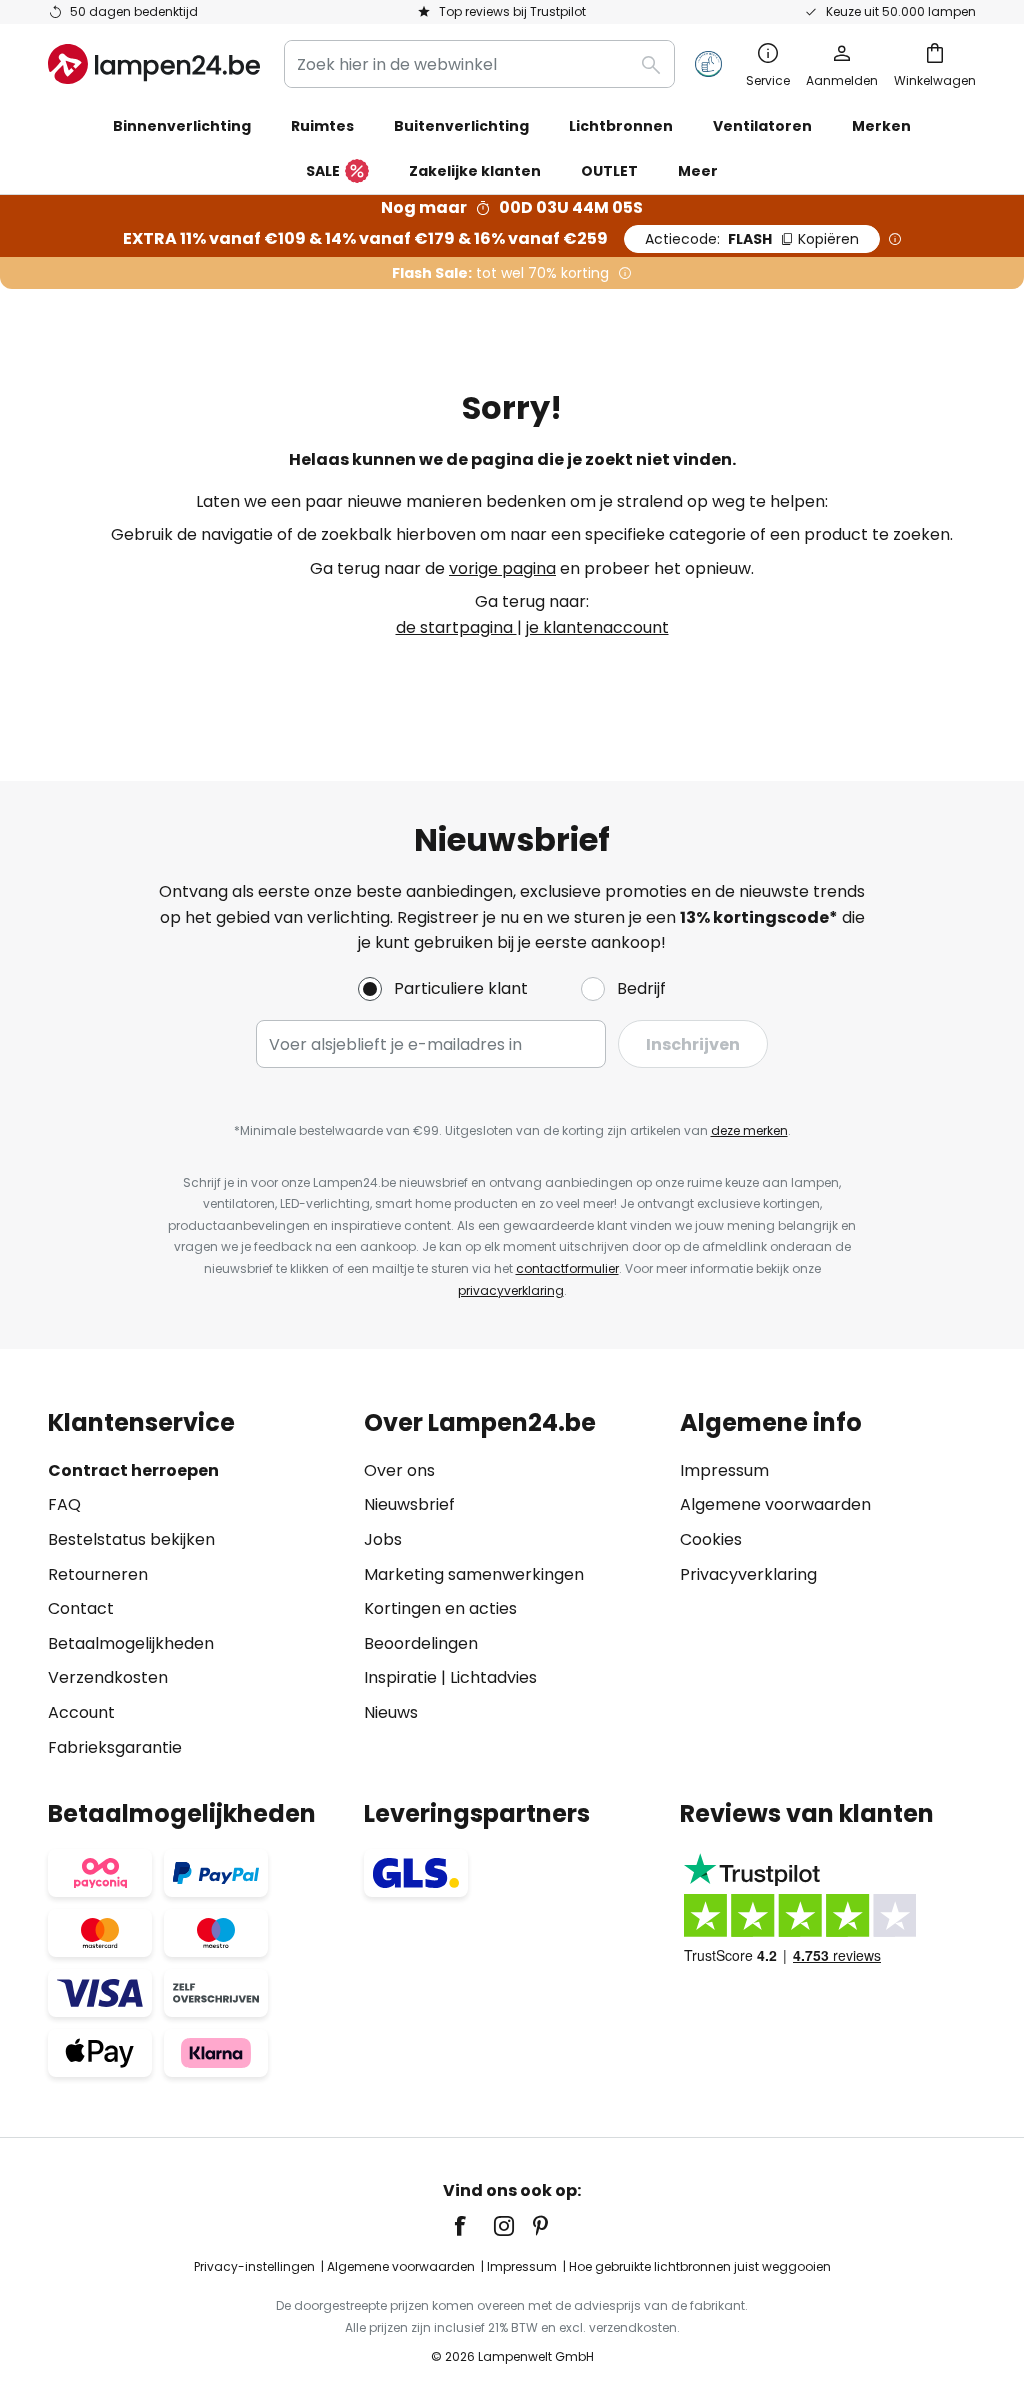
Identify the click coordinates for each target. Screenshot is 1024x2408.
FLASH (752, 239)
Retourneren (98, 1574)
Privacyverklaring (748, 1574)
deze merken (749, 1130)
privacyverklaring (511, 1290)
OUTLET (609, 171)
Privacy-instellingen (254, 2266)
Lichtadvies (493, 1677)
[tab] (196, 1584)
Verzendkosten (108, 1677)
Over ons (399, 1470)
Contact (81, 1608)
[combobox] (479, 64)
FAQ (64, 1504)
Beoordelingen (421, 1643)
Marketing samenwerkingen (474, 1574)
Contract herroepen (133, 1470)
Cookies (711, 1539)
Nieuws (391, 1712)
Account (81, 1712)
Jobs (383, 1539)
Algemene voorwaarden (775, 1504)
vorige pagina (502, 568)
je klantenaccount (597, 627)
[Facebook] (473, 2226)
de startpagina (456, 627)
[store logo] (154, 64)
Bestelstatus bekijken (131, 1539)
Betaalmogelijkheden (131, 1643)
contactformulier (567, 1268)
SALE (323, 171)
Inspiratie (400, 1677)
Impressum (724, 1470)
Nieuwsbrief (409, 1504)
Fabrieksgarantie (115, 1747)
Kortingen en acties (440, 1608)
